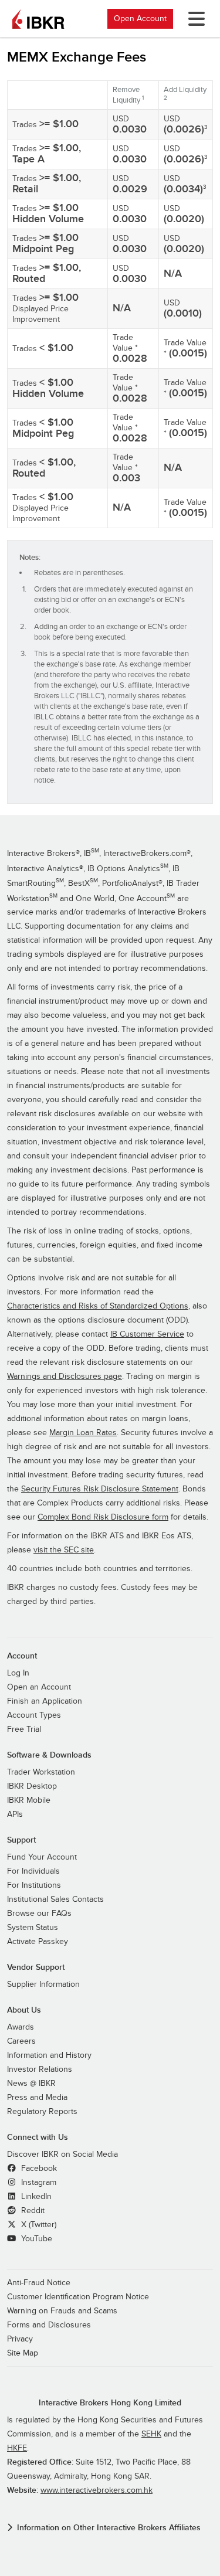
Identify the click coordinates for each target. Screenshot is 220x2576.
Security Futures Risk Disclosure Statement (100, 1489)
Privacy (20, 2339)
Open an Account (39, 1687)
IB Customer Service (147, 1334)
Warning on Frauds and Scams (62, 2311)
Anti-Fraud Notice (39, 2283)
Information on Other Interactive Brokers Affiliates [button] (109, 2528)
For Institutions (34, 1885)
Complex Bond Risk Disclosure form (103, 1517)
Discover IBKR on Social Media (62, 2154)
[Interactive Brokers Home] (38, 19)
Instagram (38, 2183)
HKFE (17, 2448)
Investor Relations (40, 2069)
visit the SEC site (64, 1550)
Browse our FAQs (39, 1914)
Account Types (34, 1715)
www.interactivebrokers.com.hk (97, 2490)
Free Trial (24, 1729)
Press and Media (37, 2098)
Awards (21, 2027)
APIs (15, 1814)
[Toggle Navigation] (194, 19)
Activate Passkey (38, 1942)
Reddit (32, 2211)
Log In (18, 1673)
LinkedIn (35, 2197)
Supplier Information (43, 1984)
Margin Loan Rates (83, 1433)
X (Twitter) (38, 2225)
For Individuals (33, 1871)
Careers (21, 2041)
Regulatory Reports (42, 2112)
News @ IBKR (31, 2084)
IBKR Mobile (29, 1800)
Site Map (23, 2353)
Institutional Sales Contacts (55, 1899)
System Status (33, 1928)
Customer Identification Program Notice (78, 2297)
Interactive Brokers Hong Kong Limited (110, 2403)
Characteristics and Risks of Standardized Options (98, 1306)
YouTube (35, 2239)
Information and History (49, 2055)
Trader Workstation (41, 1772)
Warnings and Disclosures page (65, 1377)
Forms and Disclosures (49, 2325)
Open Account (140, 18)
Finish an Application (45, 1701)
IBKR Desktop (32, 1786)
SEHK (151, 2434)
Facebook (38, 2169)
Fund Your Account (42, 1857)
